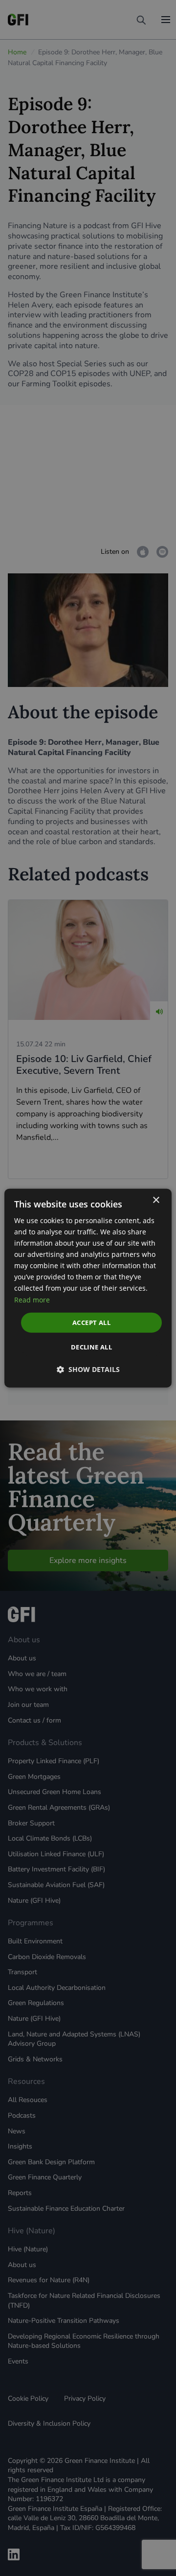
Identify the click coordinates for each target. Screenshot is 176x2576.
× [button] (156, 1200)
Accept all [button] (91, 1322)
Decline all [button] (91, 1347)
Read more (32, 1299)
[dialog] (88, 1288)
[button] (88, 1370)
